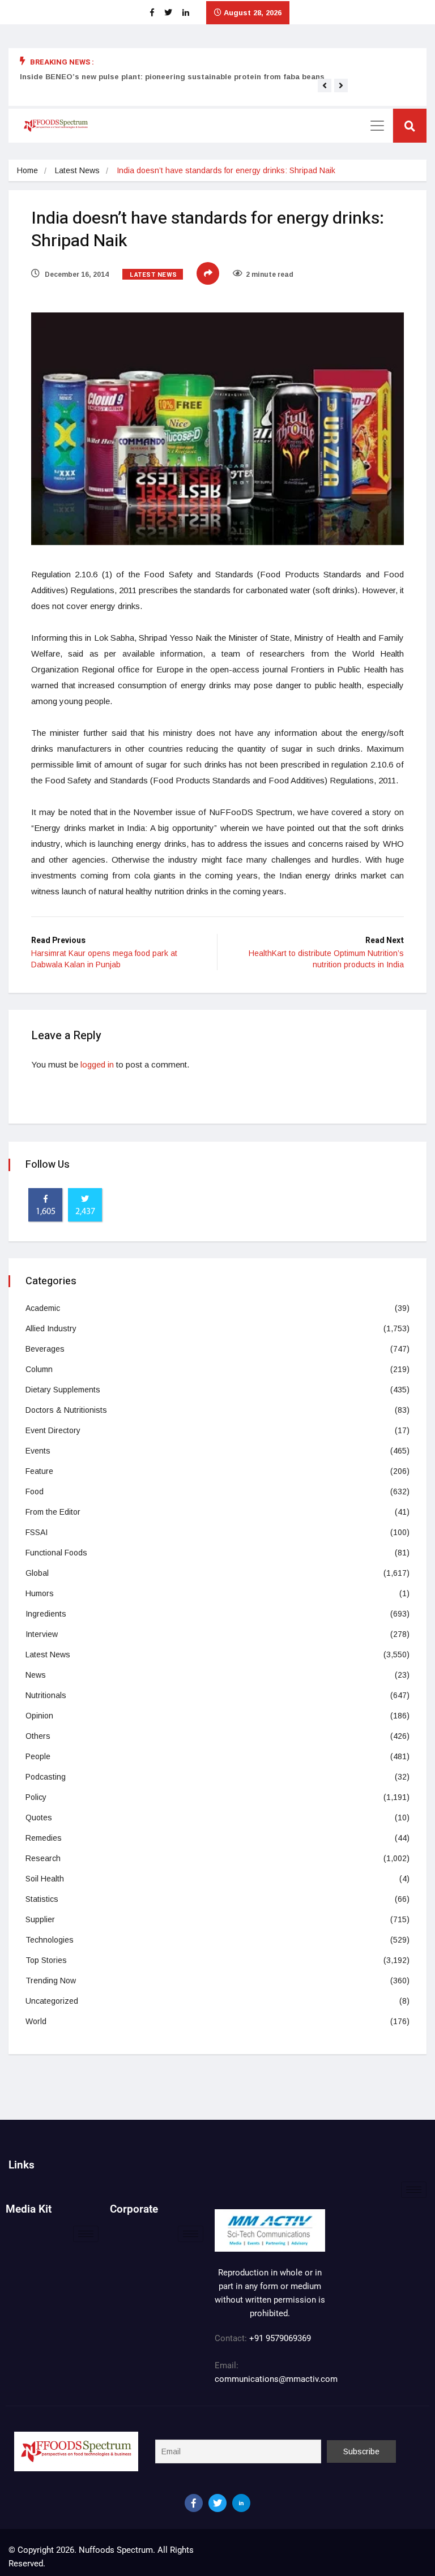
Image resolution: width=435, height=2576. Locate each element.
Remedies (44, 1838)
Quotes (39, 1818)
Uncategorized (52, 2001)
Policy (36, 1797)
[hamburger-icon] (414, 2190)
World (36, 2021)
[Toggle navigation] (377, 126)
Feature (39, 1471)
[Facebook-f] (194, 2503)
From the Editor (53, 1512)
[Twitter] (217, 2503)
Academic (43, 1308)
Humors (40, 1593)
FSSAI (37, 1532)
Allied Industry (51, 1328)
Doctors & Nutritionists (66, 1410)
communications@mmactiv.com (276, 2379)
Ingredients (46, 1614)
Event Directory (53, 1430)
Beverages (45, 1349)
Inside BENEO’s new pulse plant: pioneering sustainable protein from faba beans (172, 77)
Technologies (50, 1940)
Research (43, 1858)
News (36, 1675)
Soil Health (45, 1879)
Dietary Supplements (63, 1390)
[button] (325, 85)
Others (38, 1736)
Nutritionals (46, 1695)
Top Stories (46, 1960)
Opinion (39, 1716)
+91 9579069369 (280, 2338)
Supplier (40, 1919)
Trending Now (51, 1981)
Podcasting (46, 1777)
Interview (42, 1634)
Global (37, 1573)
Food (35, 1491)
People (38, 1756)
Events (38, 1451)
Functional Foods (56, 1553)
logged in (97, 1064)
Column (39, 1369)
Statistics (42, 1899)
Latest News (77, 170)
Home (27, 170)
